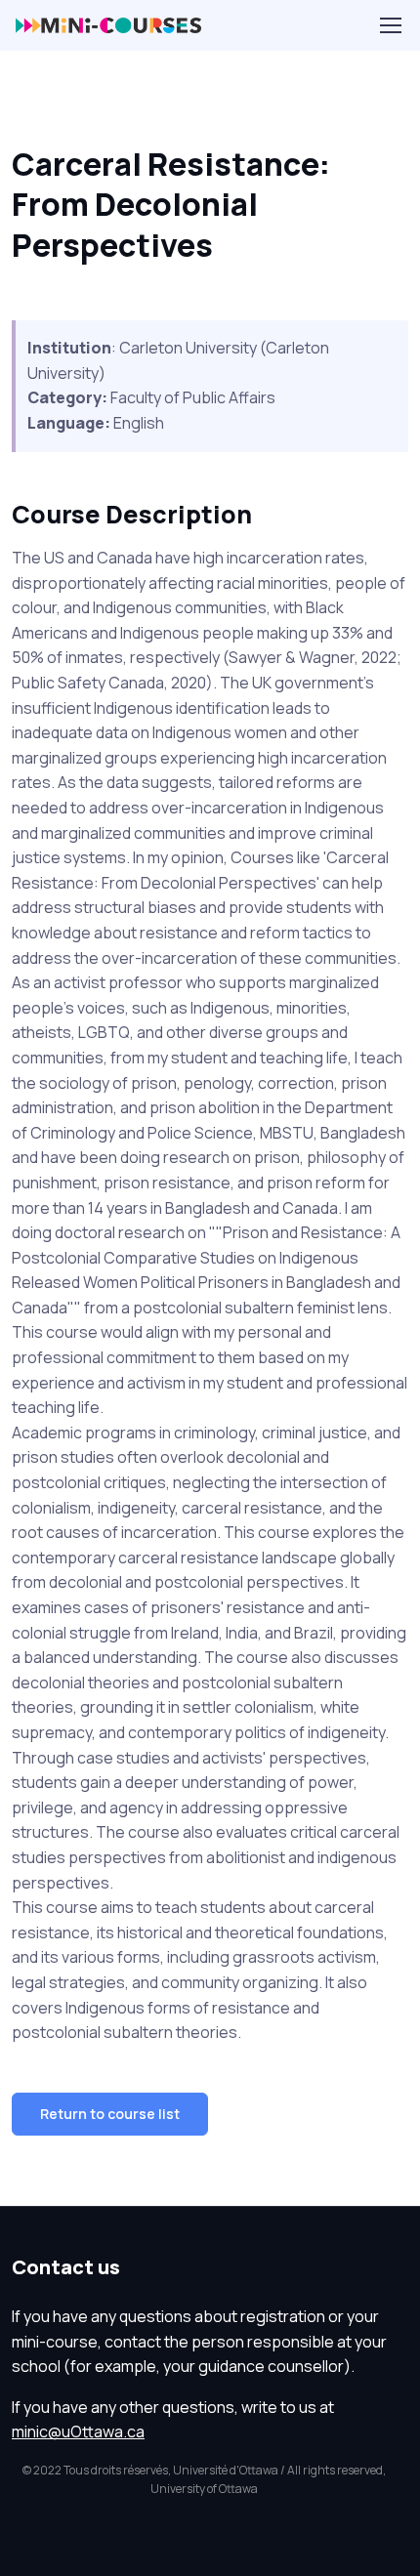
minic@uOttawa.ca (78, 2431)
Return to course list (110, 2114)
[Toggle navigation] (390, 25)
